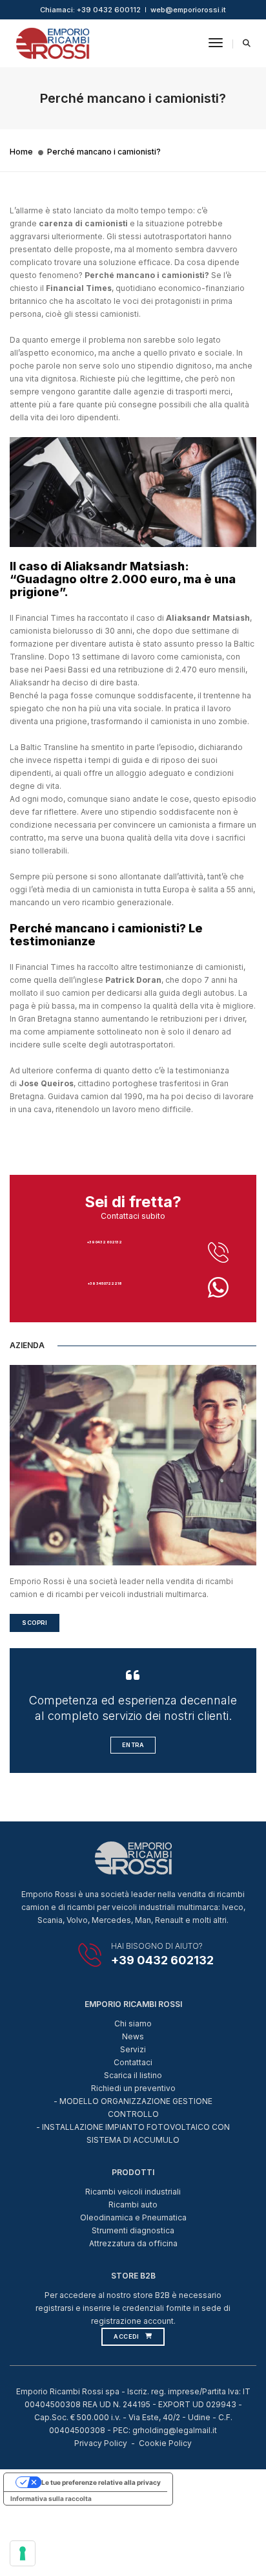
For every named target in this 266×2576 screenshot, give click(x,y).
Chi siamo (133, 2023)
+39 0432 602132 (105, 1242)
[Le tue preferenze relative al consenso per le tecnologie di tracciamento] (23, 2553)
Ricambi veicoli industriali (133, 2192)
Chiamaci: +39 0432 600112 (90, 10)
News (133, 2036)
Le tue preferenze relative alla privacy (101, 2482)
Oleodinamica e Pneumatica (133, 2217)
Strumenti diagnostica (133, 2230)
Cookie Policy (165, 2443)
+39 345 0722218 (105, 1283)
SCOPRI (35, 1623)
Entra (133, 1745)
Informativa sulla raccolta (51, 2498)
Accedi (126, 2336)
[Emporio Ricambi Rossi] (53, 42)
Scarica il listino (133, 2075)
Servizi (133, 2049)
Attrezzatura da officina (133, 2243)
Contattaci (133, 2062)
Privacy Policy (101, 2443)
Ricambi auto (133, 2205)
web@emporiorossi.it (188, 10)
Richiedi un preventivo (133, 2088)
